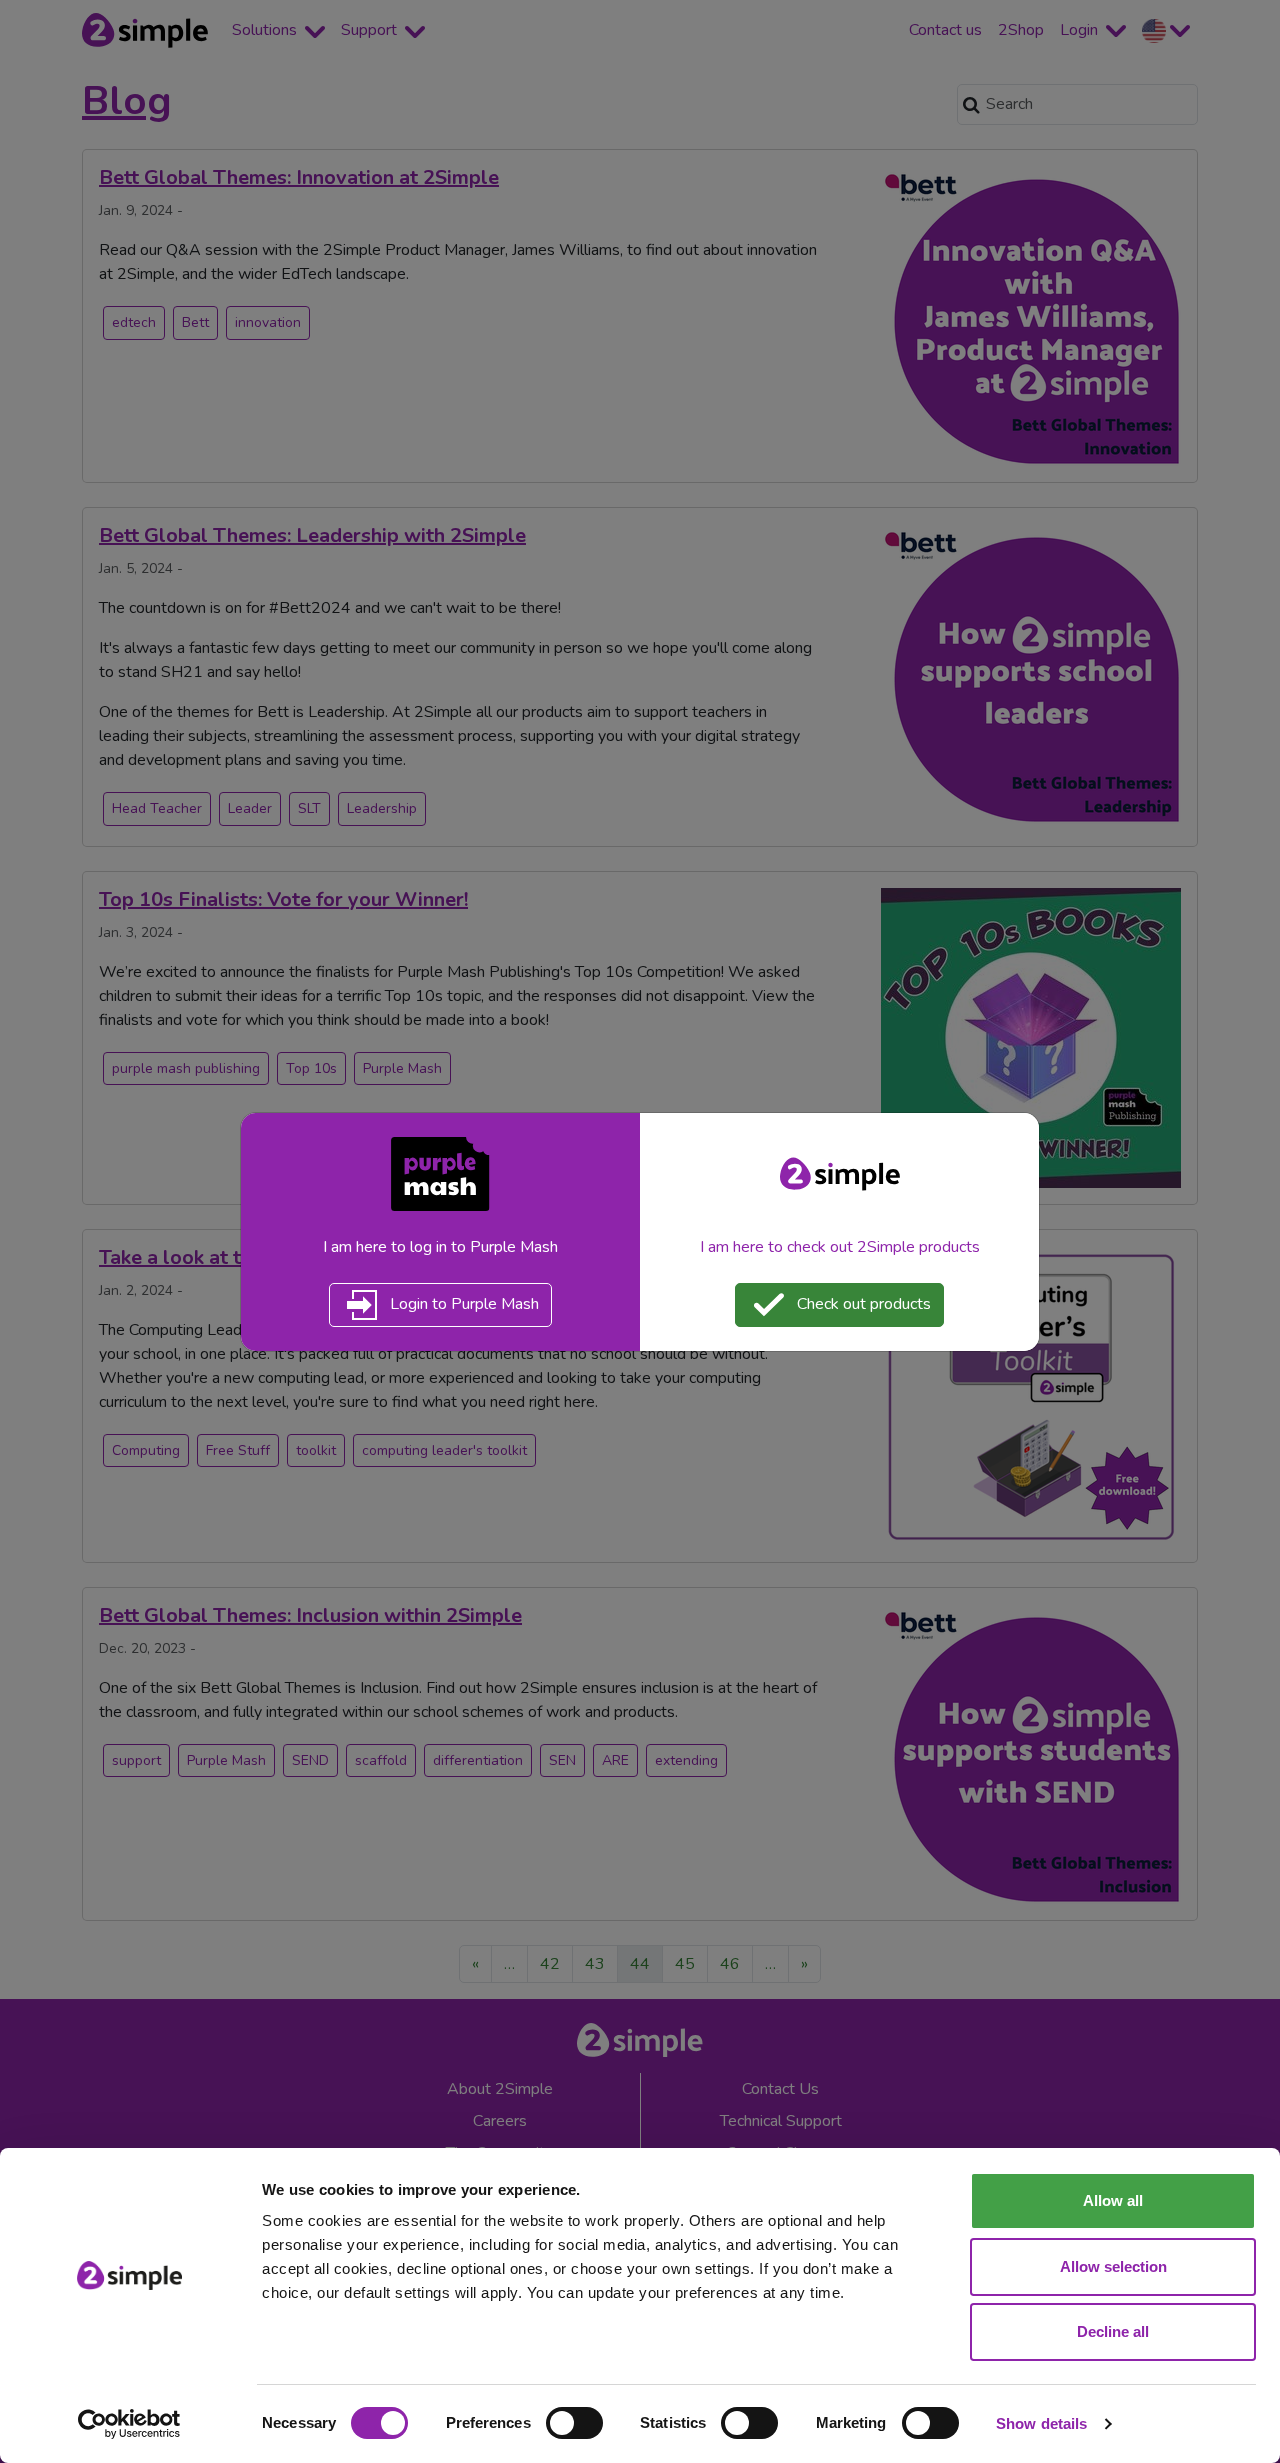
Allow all (1113, 2200)
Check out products (862, 1303)
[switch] (574, 2423)
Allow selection (1113, 2266)
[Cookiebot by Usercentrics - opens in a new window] (129, 2424)
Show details (1041, 2423)
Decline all (1113, 2331)
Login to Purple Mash (462, 1303)
